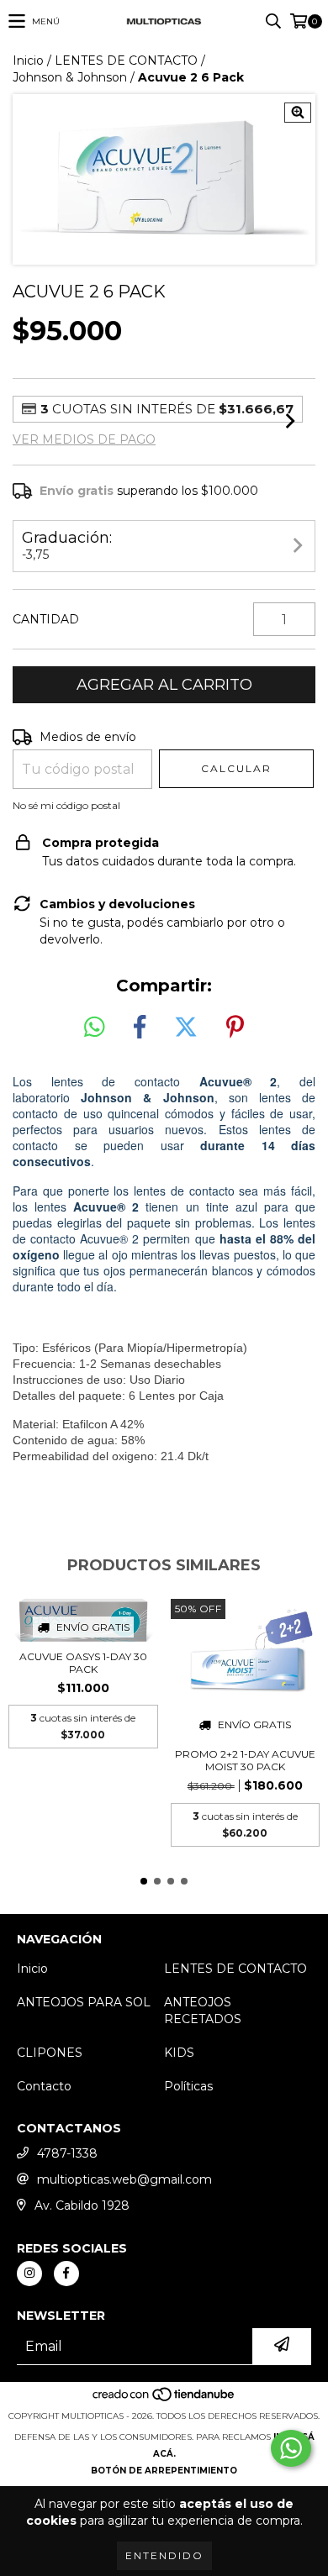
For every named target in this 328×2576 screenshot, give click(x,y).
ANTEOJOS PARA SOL (84, 2002)
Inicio (28, 60)
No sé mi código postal (66, 805)
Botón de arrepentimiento (164, 2471)
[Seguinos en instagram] (29, 2274)
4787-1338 (67, 2153)
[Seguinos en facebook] (66, 2274)
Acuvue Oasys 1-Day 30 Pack (83, 1663)
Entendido (164, 2555)
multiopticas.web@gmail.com (124, 2179)
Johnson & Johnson (70, 77)
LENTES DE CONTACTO (126, 60)
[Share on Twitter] (186, 1028)
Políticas (188, 2086)
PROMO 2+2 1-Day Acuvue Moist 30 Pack (245, 1760)
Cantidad (46, 619)
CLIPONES (50, 2053)
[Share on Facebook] (140, 1028)
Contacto (44, 2086)
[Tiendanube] (164, 2399)
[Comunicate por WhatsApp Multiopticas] (291, 2448)
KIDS (179, 2053)
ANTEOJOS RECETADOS (203, 2011)
